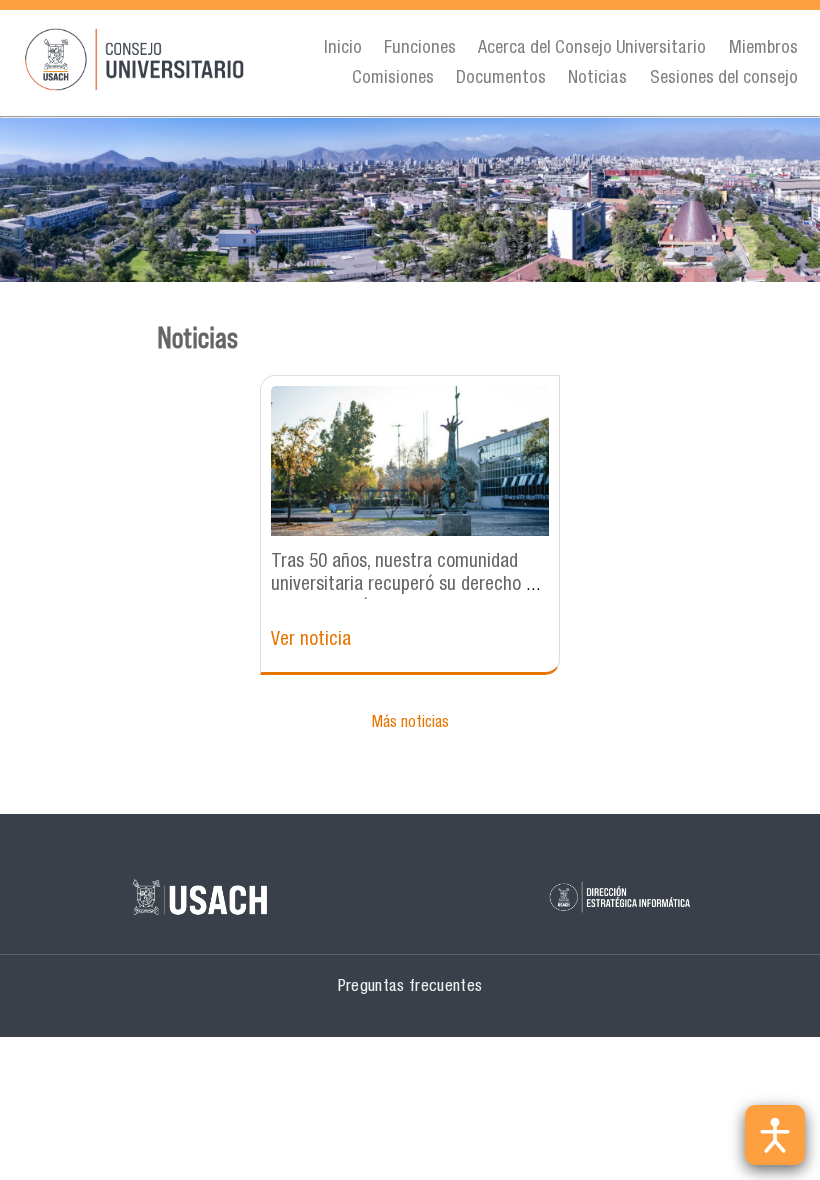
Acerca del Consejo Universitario (592, 49)
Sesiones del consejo (724, 79)
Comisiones (393, 79)
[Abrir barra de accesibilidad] (775, 1135)
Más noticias (410, 724)
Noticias (597, 79)
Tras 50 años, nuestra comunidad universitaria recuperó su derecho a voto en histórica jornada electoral (403, 585)
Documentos (501, 79)
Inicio (343, 49)
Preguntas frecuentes (410, 987)
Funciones (420, 49)
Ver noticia (311, 640)
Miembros (763, 49)
